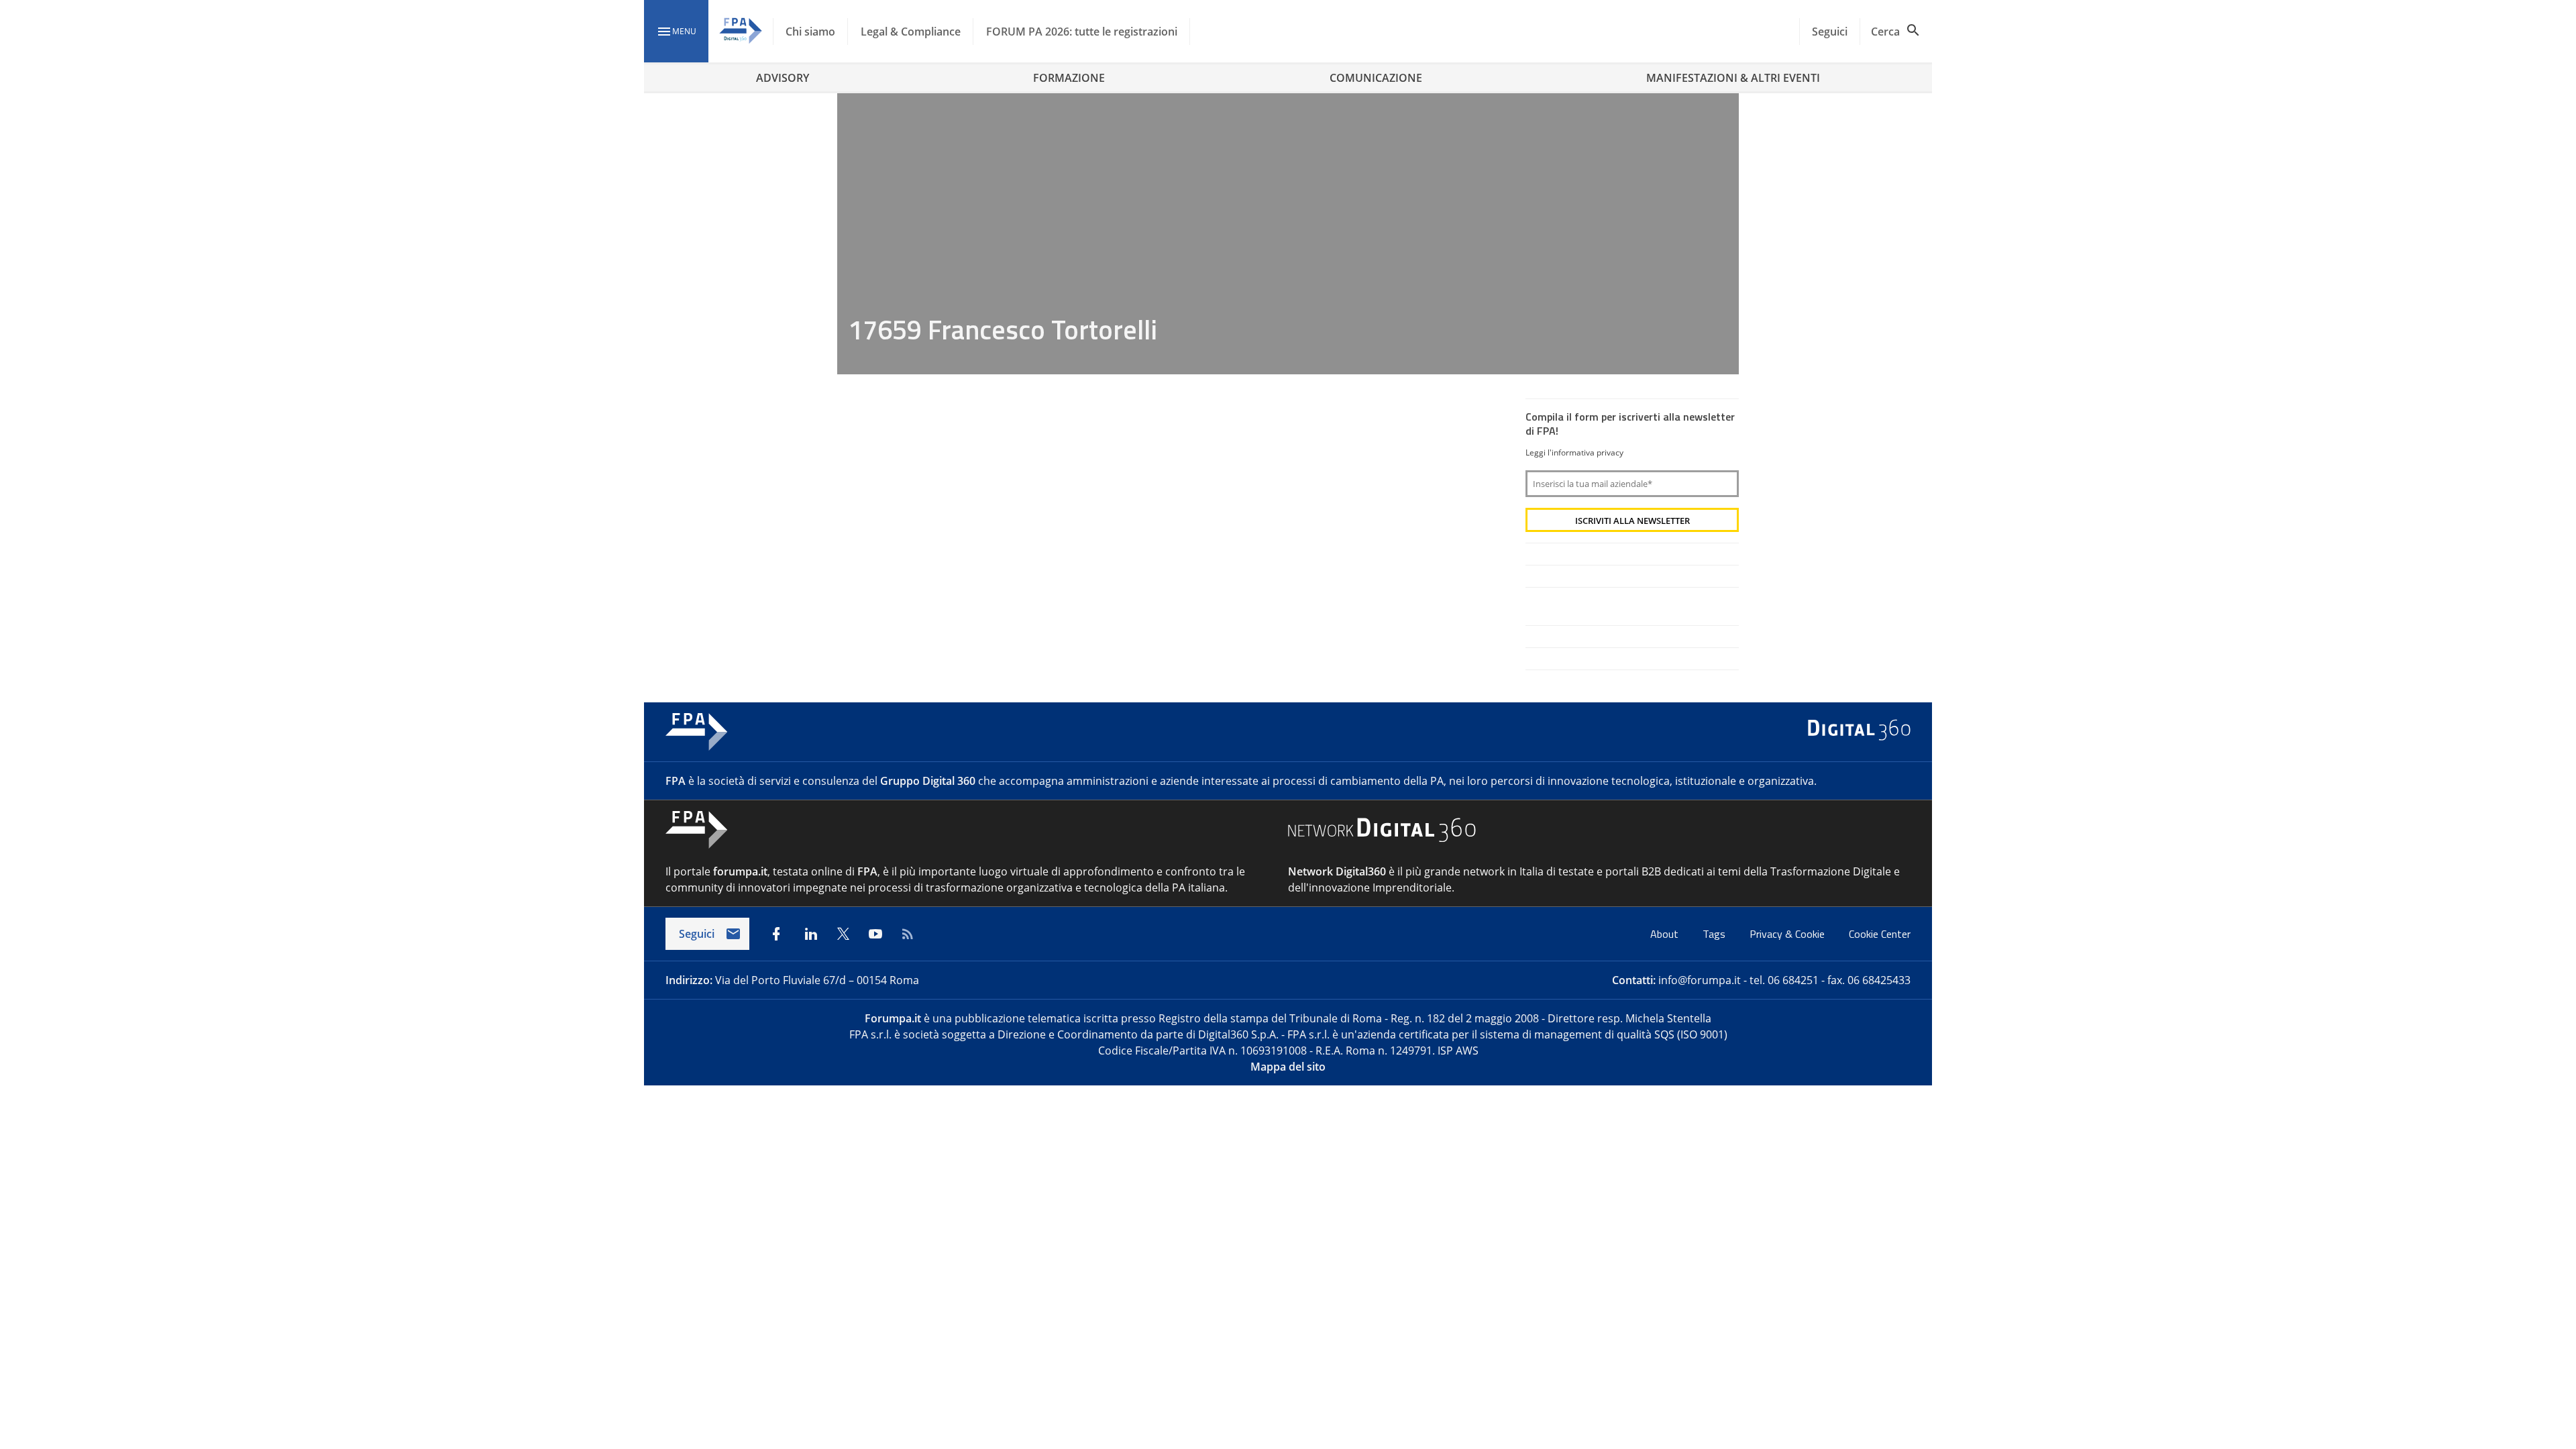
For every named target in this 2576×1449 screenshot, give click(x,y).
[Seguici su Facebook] (776, 934)
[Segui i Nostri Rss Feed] (908, 934)
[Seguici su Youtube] (875, 934)
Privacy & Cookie (1788, 934)
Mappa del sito (1288, 1067)
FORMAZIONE (1069, 78)
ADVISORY (783, 78)
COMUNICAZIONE (1376, 78)
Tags (1715, 934)
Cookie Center (1880, 934)
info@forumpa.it (1700, 980)
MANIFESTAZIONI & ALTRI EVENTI (1733, 78)
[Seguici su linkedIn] (811, 934)
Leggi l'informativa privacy (1574, 452)
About (1666, 934)
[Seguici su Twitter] (843, 934)
